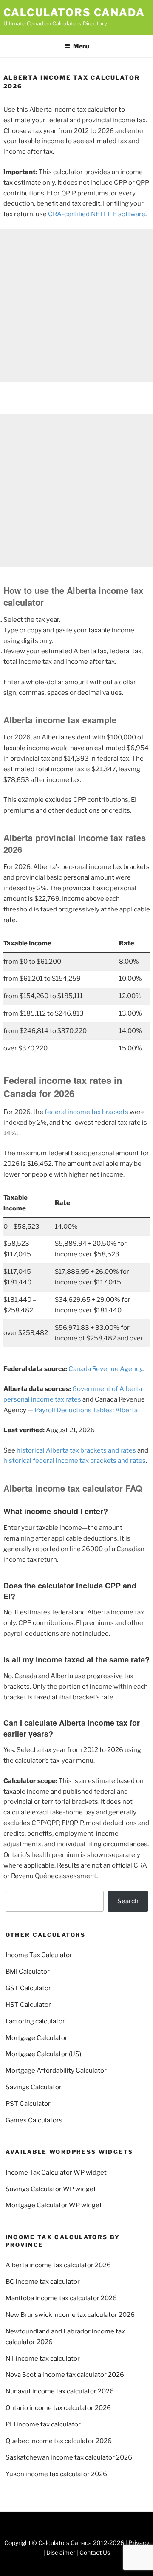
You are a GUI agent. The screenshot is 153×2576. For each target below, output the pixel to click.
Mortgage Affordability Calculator (56, 2071)
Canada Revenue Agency (105, 1369)
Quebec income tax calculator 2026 (59, 2441)
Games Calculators (34, 2120)
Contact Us (95, 2552)
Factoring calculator (35, 2021)
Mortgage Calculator (37, 2038)
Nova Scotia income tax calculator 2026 (65, 2375)
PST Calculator (28, 2104)
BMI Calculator (28, 1972)
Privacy (139, 2543)
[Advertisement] (76, 306)
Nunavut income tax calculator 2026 (60, 2391)
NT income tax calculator (43, 2359)
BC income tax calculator (43, 2282)
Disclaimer (61, 2552)
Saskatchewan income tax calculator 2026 (69, 2457)
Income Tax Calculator (39, 1955)
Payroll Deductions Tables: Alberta (86, 1410)
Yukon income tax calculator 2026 (56, 2474)
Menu (81, 46)
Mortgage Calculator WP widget (54, 2205)
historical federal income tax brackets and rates (75, 1461)
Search (128, 1901)
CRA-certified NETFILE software (97, 214)
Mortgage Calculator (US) (43, 2054)
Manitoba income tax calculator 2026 (61, 2298)
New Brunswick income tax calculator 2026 (70, 2315)
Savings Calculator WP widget (51, 2189)
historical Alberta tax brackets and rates (76, 1450)
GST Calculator (28, 1988)
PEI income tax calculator (43, 2424)
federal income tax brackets (86, 1112)
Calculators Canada (74, 13)
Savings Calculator (34, 2087)
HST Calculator (28, 2005)
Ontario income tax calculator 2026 (58, 2408)
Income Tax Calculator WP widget (56, 2173)
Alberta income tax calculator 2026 (58, 2265)
